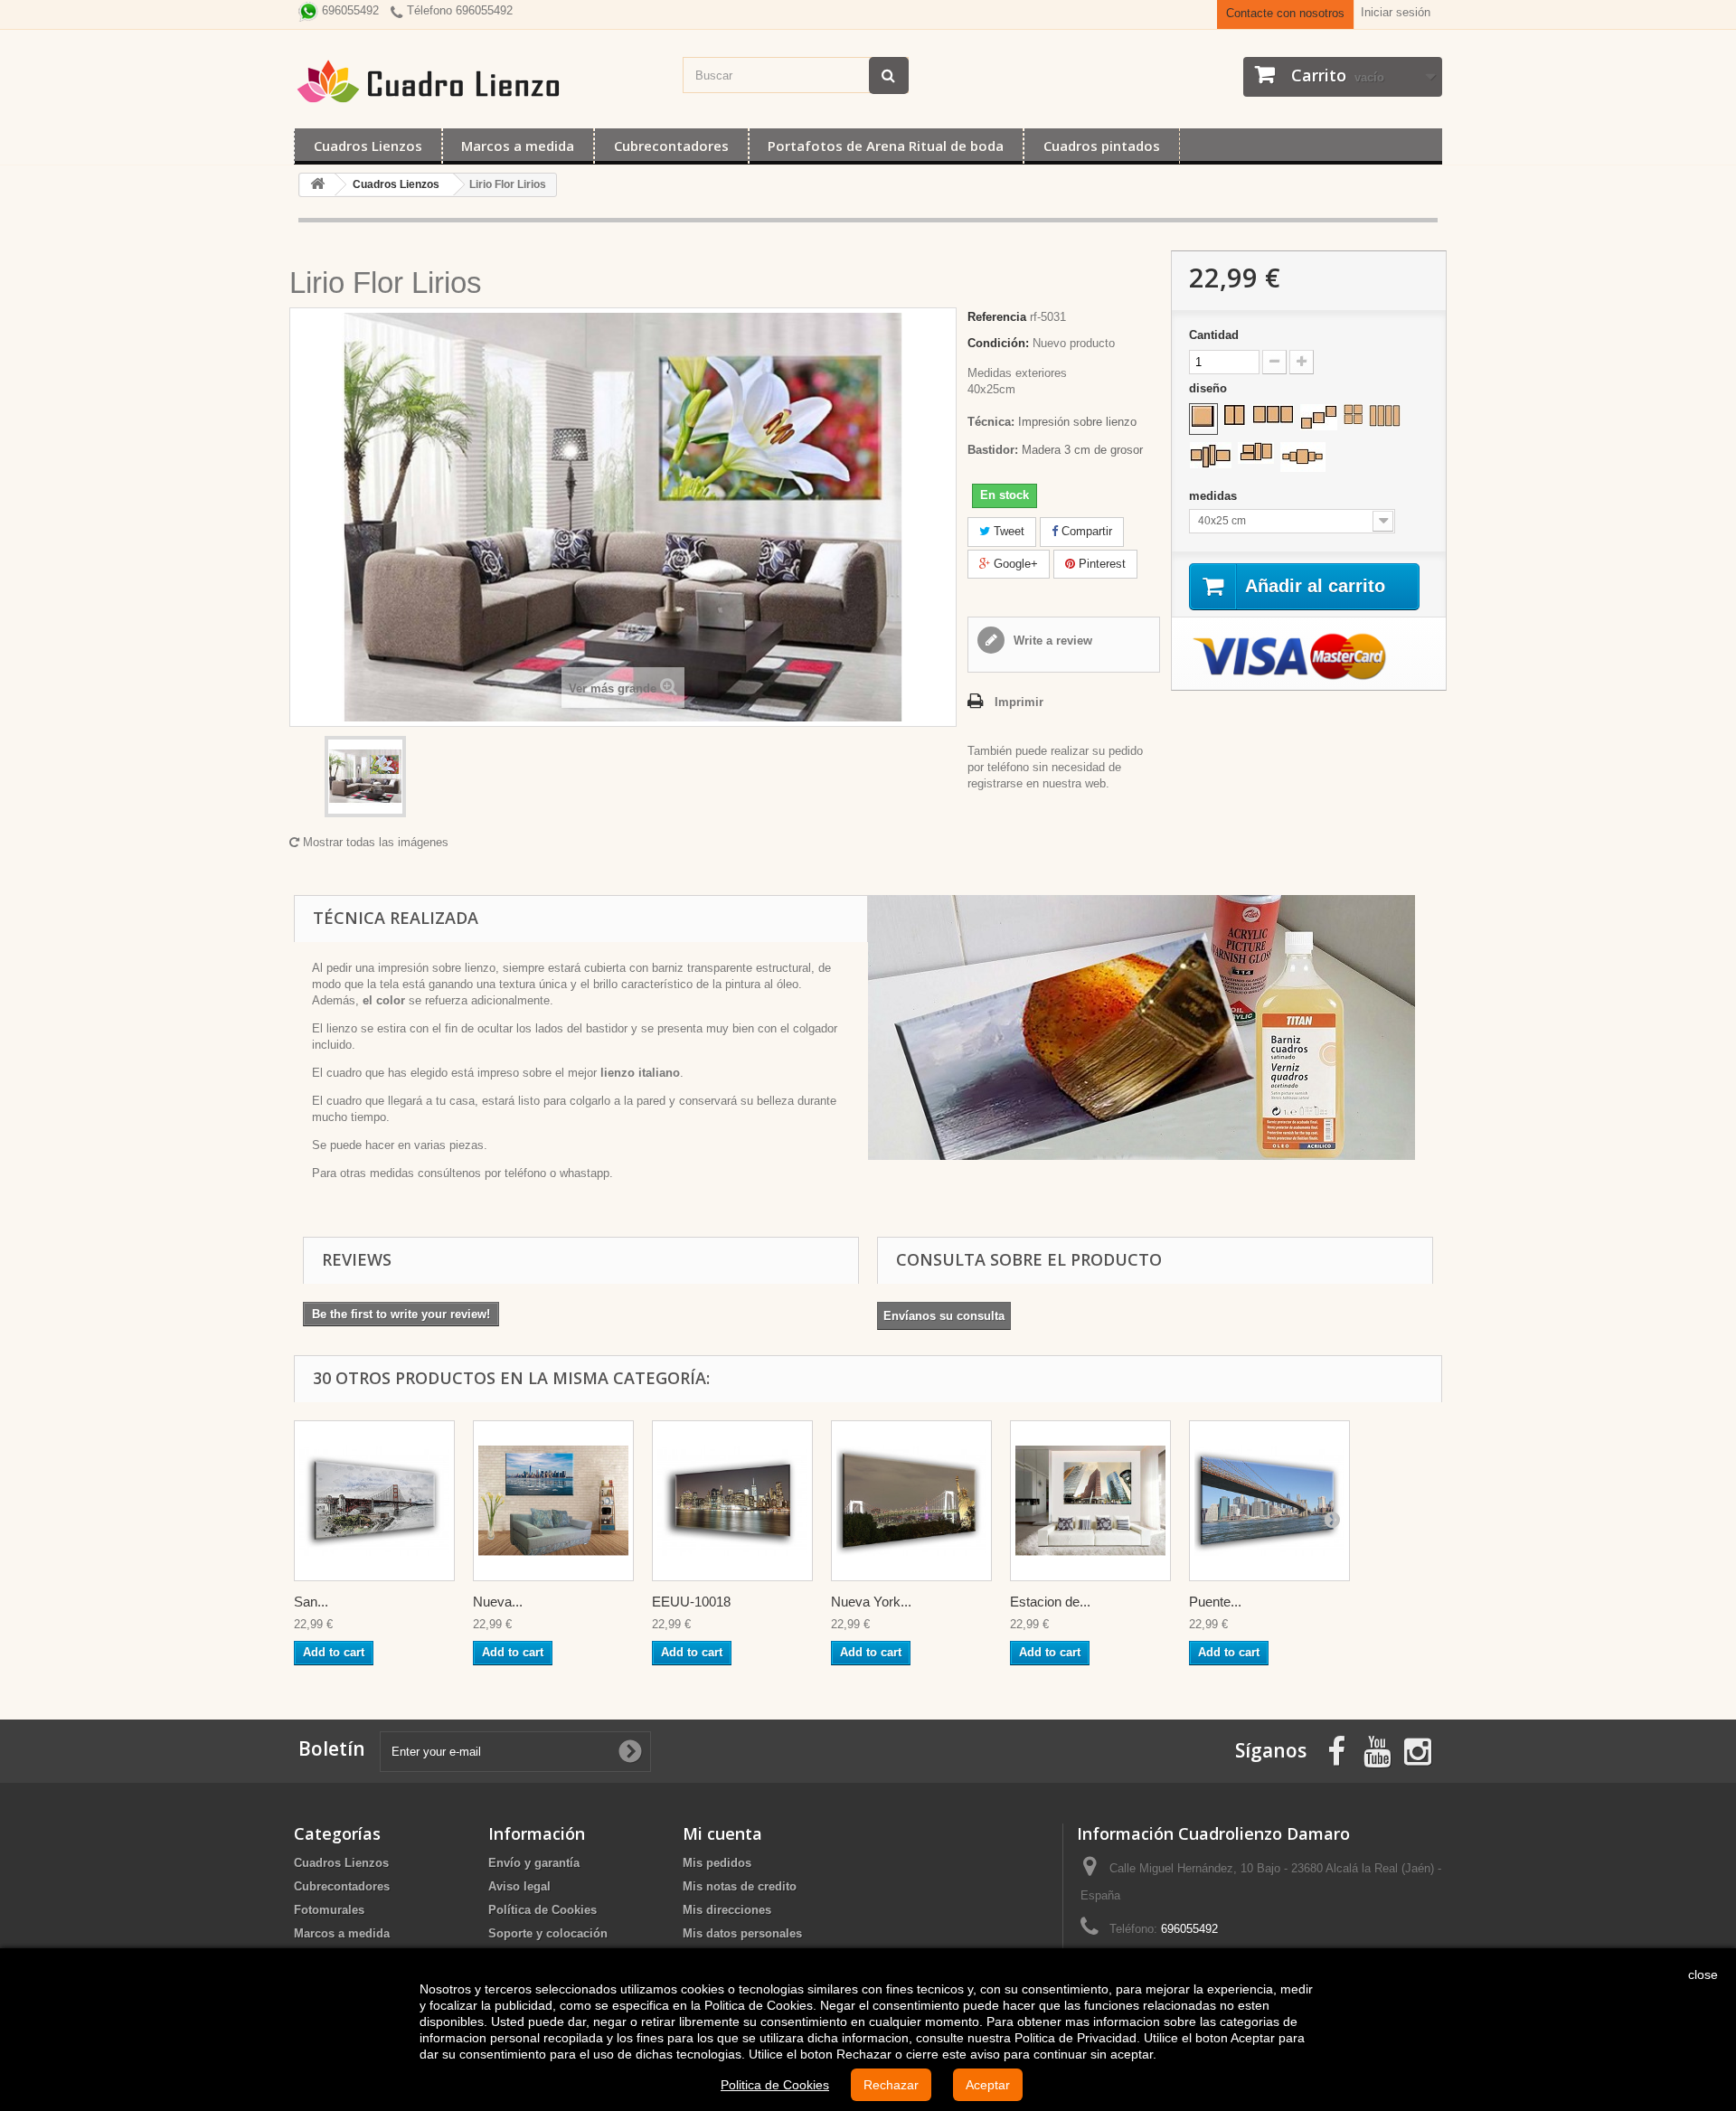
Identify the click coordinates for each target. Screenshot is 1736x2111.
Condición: (998, 343)
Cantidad (1214, 335)
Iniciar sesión (1396, 12)
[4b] (1385, 415)
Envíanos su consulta (944, 1316)
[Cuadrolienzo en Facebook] (1336, 1750)
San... (311, 1602)
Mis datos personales (742, 1933)
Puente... (1215, 1602)
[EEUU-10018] (732, 1501)
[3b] (1319, 417)
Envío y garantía (534, 1863)
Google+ (1014, 564)
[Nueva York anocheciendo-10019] (911, 1501)
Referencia (997, 317)
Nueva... (498, 1602)
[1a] (1203, 417)
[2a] (1235, 415)
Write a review (1051, 641)
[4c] (1211, 455)
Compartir (1085, 531)
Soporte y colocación (548, 1933)
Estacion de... (1050, 1602)
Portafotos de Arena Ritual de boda (886, 146)
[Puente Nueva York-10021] (1269, 1501)
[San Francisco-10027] (374, 1501)
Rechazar (891, 2085)
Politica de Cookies (775, 2085)
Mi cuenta (722, 1833)
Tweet (1007, 531)
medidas (1215, 496)
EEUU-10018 (691, 1602)
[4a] (1353, 414)
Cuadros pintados (1102, 146)
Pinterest (1100, 564)
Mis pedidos (717, 1863)
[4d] (1256, 453)
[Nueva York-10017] (553, 1501)
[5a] (1303, 457)
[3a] (1273, 414)
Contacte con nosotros (1285, 13)
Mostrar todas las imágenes (374, 842)
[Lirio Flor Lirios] (365, 777)
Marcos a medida (518, 146)
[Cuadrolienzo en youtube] (1377, 1750)
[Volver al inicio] (317, 185)
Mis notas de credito (740, 1886)
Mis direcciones (727, 1910)
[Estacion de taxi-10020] (1090, 1501)
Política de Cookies (542, 1910)
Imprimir (1019, 702)
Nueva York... (871, 1602)
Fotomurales (329, 1910)
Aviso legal (519, 1886)
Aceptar (988, 2085)
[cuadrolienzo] (479, 81)
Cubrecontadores (671, 146)
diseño (1210, 388)
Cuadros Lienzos (368, 146)
